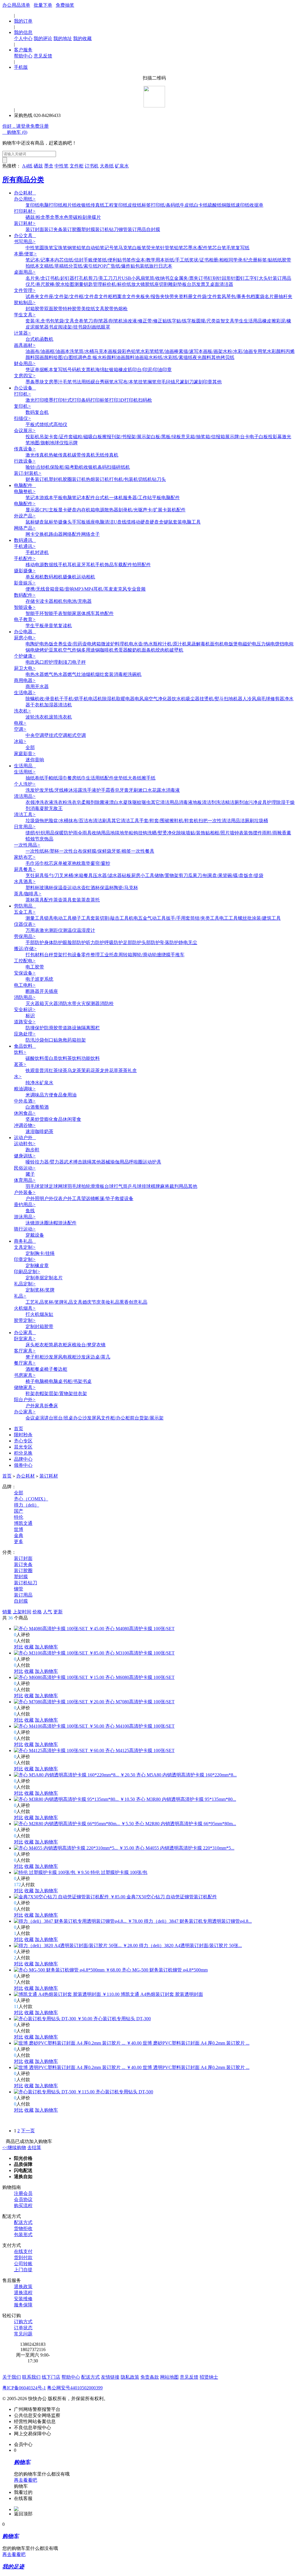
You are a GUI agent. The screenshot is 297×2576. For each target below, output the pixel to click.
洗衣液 (46, 802)
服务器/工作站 (137, 498)
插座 (90, 522)
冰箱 (20, 741)
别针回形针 (224, 278)
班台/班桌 (63, 1418)
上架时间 (22, 1612)
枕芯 (49, 863)
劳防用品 (25, 906)
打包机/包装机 (124, 479)
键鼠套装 (173, 522)
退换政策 (23, 2287)
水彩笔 (147, 351)
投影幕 (275, 437)
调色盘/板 (88, 357)
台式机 (32, 339)
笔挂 (138, 382)
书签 (126, 260)
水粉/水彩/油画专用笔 (245, 351)
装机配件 (176, 510)
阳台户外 (25, 1400)
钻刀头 (159, 479)
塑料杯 (32, 888)
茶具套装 (72, 900)
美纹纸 (88, 309)
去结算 (34, 2147)
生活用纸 (25, 772)
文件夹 (133, 296)
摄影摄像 (25, 571)
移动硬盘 (140, 522)
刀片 (117, 278)
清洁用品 (25, 796)
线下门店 (51, 2377)
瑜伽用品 (119, 1162)
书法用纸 (81, 382)
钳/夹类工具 (207, 918)
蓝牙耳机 (86, 565)
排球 (146, 1186)
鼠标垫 (51, 522)
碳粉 (78, 217)
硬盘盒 (157, 522)
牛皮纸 (187, 205)
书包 (50, 321)
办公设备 (25, 388)
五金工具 (25, 912)
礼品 (20, 1296)
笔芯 (212, 248)
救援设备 (124, 1198)
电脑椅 (42, 1381)
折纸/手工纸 (177, 260)
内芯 (59, 260)
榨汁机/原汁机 (172, 644)
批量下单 (43, 5)
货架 (58, 955)
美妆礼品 (110, 1302)
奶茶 (49, 1131)
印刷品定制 (27, 1272)
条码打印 (90, 400)
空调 (20, 729)
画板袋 (115, 351)
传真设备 (25, 449)
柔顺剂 (88, 802)
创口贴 (51, 1040)
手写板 (79, 522)
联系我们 (31, 2377)
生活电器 (25, 693)
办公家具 (25, 1333)
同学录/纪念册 (243, 260)
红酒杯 (93, 888)
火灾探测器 (88, 1003)
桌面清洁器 (222, 284)
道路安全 (25, 1022)
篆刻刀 (187, 382)
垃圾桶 (261, 821)
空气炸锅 (72, 650)
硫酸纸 (215, 205)
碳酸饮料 (35, 1058)
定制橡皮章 (37, 1266)
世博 (19, 1529)
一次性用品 (27, 845)
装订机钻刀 (107, 229)
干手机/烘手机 (74, 699)
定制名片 (53, 1278)
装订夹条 (53, 229)
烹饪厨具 (35, 875)
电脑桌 (56, 1381)
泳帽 (53, 1223)
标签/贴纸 (267, 260)
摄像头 (65, 522)
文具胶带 (104, 309)
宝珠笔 (60, 248)
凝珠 (128, 802)
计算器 (22, 333)
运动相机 (86, 577)
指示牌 (71, 443)
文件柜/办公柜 (115, 1418)
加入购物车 (46, 1647)
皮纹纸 (135, 205)
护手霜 (103, 790)
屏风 (58, 1357)
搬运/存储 (25, 949)
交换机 (42, 534)
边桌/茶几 (100, 1357)
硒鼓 (38, 166)
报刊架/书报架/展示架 (129, 437)
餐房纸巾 (77, 778)
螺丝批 (245, 918)
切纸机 (145, 479)
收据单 (256, 205)
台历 (191, 284)
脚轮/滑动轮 (144, 955)
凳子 (30, 1357)
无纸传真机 (107, 455)
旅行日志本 (161, 266)
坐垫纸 (121, 778)
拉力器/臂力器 (49, 1162)
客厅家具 (25, 1351)
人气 (48, 1612)
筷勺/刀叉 (54, 875)
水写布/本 (124, 382)
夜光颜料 (202, 357)
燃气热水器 (56, 674)
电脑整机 (25, 491)
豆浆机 (56, 650)
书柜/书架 (73, 1381)
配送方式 (23, 2222)
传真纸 (97, 205)
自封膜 (153, 229)
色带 (68, 217)
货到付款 (23, 2257)
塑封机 (56, 479)
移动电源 (35, 565)
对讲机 (42, 552)
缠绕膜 (164, 955)
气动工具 (157, 918)
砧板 (126, 875)
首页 (19, 1429)
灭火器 (51, 1003)
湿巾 (63, 778)
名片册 (271, 296)
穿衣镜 (99, 1345)
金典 (19, 1535)
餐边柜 (60, 1369)
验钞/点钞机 (38, 467)
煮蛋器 (121, 650)
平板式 (32, 424)
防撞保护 (35, 1028)
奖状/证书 (199, 260)
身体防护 (53, 942)
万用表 (32, 930)
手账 (88, 260)
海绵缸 (102, 370)
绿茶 (63, 1070)
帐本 (49, 370)
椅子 (49, 1369)
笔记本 (32, 498)
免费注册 (39, 126)
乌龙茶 (74, 1070)
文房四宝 (25, 376)
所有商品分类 (23, 180)
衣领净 (32, 802)
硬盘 (72, 510)
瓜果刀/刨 (198, 875)
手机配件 (25, 559)
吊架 (44, 437)
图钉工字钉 (247, 278)
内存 (81, 510)
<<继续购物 (14, 2147)
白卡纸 (201, 205)
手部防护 (35, 942)
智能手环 (35, 613)
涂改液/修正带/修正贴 (145, 321)
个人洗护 (25, 784)
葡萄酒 (42, 1107)
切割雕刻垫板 (173, 284)
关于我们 (12, 2377)
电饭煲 (231, 644)
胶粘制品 (25, 303)
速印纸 (242, 205)
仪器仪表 (25, 924)
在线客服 (27, 2366)
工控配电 (25, 961)
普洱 (44, 1070)
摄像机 (70, 577)
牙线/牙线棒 (56, 790)
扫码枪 (145, 400)
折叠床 (51, 1406)
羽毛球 (32, 1186)
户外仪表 (53, 1198)
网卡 (30, 534)
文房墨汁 (53, 382)
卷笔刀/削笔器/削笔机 (101, 321)
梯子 (77, 918)
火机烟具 (25, 1308)
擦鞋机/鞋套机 (184, 821)
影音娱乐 (25, 583)
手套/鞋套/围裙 (154, 821)
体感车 (88, 613)
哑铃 (30, 1162)
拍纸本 (32, 266)
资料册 (186, 296)
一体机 (116, 498)
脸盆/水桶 (59, 821)
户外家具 (35, 1406)
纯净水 (32, 1083)
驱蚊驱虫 (142, 802)
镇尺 (175, 382)
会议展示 (25, 431)
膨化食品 (53, 1119)
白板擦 (100, 437)
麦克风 (120, 589)
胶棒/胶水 (55, 284)
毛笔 (231, 248)
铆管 (123, 229)
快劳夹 (172, 296)
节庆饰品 (44, 839)
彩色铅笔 (131, 351)
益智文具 (225, 321)
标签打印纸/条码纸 (161, 205)
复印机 (22, 406)
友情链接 (110, 2377)
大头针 (266, 278)
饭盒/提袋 (253, 875)
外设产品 (25, 516)
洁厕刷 (247, 821)
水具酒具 (25, 882)
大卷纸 (107, 166)
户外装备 (25, 1192)
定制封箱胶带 (39, 1326)
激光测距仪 (51, 930)
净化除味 (176, 833)
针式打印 (72, 400)
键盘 (39, 522)
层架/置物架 (61, 1393)
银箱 (114, 370)
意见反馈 (43, 56)
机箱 (90, 510)
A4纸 (27, 166)
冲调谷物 (25, 1125)
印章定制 (25, 1259)
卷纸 (39, 778)
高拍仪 (60, 424)
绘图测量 (74, 284)
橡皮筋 (125, 370)
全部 (30, 747)
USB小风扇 (133, 278)
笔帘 (157, 382)
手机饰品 (104, 565)
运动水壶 (77, 888)
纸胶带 (284, 260)
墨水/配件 (198, 248)
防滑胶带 (53, 1028)
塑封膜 (88, 229)
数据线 (51, 565)
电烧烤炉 (39, 650)
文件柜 (77, 166)
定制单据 (35, 1278)
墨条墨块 (35, 382)
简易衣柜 (58, 1345)
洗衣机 (22, 711)
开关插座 (49, 991)
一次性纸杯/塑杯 (42, 851)
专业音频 (136, 589)
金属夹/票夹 (186, 278)
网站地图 (169, 2377)
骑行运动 (25, 1229)
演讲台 (46, 1418)
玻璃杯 (46, 888)
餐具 (88, 875)
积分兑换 (23, 1453)
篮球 (44, 1186)
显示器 (32, 510)
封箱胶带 (35, 309)
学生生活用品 (248, 321)
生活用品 (25, 766)
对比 (19, 1647)
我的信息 (23, 32)
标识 (30, 1016)
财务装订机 (37, 479)
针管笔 (167, 248)
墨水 (59, 217)
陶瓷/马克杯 (126, 888)
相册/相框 (219, 260)
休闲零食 (72, 1119)
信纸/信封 (74, 260)
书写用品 (25, 242)
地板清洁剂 (204, 802)
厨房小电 (25, 638)
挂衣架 (80, 1393)
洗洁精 (223, 802)
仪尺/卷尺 (35, 284)
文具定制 (25, 1247)
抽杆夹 (285, 296)
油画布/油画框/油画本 (48, 351)
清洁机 (65, 705)
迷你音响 (35, 760)
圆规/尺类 (206, 321)
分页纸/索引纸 (83, 266)
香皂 (115, 790)
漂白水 (116, 802)
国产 (19, 1511)
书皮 (53, 327)
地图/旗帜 (40, 443)
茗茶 (20, 1064)
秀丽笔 (107, 382)
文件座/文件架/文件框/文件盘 (69, 296)
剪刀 (183, 875)
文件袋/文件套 (207, 296)
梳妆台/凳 (82, 1345)
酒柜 (30, 1369)
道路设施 (72, 1028)
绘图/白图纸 (66, 357)
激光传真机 (37, 455)
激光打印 (35, 400)
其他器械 (101, 1162)
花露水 (159, 790)
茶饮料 (74, 1058)
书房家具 (25, 1375)
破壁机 (176, 650)
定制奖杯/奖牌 (40, 1290)
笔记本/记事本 (40, 260)
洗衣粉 (60, 802)
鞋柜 (39, 1357)
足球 (53, 1186)
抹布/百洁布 (81, 821)
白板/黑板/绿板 (166, 437)
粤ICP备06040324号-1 (24, 2388)
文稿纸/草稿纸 (54, 266)
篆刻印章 (203, 382)
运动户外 (25, 1138)
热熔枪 (121, 309)
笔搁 (147, 382)
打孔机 (81, 278)
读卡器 (46, 601)
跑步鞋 (32, 1150)
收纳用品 (101, 833)
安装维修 (23, 2299)
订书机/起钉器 (60, 278)
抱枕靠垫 (81, 863)
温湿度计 (86, 930)
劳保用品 (25, 936)
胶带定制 (25, 1320)
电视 (20, 723)
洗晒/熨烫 (157, 833)
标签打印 (109, 400)
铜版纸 (229, 205)
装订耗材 (25, 223)
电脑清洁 (104, 522)
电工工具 (229, 918)
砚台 (95, 382)
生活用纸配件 (100, 778)
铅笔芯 (181, 248)
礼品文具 (73, 1302)
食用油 (70, 1095)
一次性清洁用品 (224, 821)
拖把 (44, 821)
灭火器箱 (35, 1003)
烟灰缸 (46, 1314)
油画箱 (142, 357)
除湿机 (109, 699)
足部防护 (132, 942)
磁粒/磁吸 (83, 437)
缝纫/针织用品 (40, 833)
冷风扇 (254, 699)
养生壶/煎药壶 (73, 644)
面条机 (148, 650)
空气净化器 (160, 699)
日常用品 (25, 827)
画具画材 (25, 345)
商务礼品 (25, 1241)
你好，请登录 (16, 126)
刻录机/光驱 (131, 510)
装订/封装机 (28, 473)
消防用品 (25, 997)
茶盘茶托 (90, 900)
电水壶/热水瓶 (143, 644)
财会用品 (25, 364)
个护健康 (25, 656)
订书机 (92, 166)
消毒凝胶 (39, 808)
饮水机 (179, 699)
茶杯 (30, 900)
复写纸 (242, 248)
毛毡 (166, 382)
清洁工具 (25, 815)
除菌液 (102, 802)
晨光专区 (23, 1447)
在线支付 (23, 2251)
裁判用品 (179, 1186)
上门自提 (23, 2270)
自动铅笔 (95, 248)
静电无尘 (188, 942)
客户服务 (23, 50)
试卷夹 (32, 296)
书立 (169, 278)
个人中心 (23, 38)
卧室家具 (25, 1339)
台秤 (49, 955)
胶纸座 (152, 284)
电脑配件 (25, 485)
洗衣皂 (74, 802)
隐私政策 (130, 2377)
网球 (63, 1186)
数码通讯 (25, 540)
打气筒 (121, 1186)
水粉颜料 (107, 357)
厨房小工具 (143, 875)
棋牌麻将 (160, 1186)
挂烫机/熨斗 (212, 699)
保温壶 (60, 888)
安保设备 (25, 973)
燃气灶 (74, 674)
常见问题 (23, 2334)
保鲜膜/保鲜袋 (97, 851)
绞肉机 (162, 650)
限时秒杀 (23, 1435)
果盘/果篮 (218, 875)
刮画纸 (94, 327)
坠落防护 (169, 942)
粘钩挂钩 (138, 833)
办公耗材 (25, 193)
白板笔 (139, 248)
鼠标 (30, 522)
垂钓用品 (25, 1205)
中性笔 (61, 166)
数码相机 (53, 577)
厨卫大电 (25, 668)
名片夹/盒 (35, 278)
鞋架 (30, 1393)
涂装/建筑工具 (266, 918)
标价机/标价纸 (117, 284)
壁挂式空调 (56, 735)
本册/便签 (25, 254)
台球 (109, 1186)
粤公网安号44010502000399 (75, 2388)
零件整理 (90, 955)
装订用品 (137, 229)
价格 (37, 1612)
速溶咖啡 (35, 1131)
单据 (39, 370)
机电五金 (138, 918)
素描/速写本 (191, 351)
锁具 (49, 918)
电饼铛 (277, 644)
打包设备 (72, 955)
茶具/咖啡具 (28, 894)
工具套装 (90, 918)
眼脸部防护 (74, 942)
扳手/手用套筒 (180, 918)
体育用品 (25, 1180)
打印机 (22, 394)
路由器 (56, 534)
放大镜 (138, 284)
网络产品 (25, 528)
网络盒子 (90, 534)
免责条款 (150, 2377)
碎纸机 (123, 467)
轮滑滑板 (95, 1186)
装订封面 (35, 229)
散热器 (111, 510)
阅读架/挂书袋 (73, 327)
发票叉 (203, 284)
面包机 (217, 644)
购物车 (15, 132)
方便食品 (53, 1095)
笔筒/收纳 (155, 278)
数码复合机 (37, 412)
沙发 (49, 1357)
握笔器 (42, 327)
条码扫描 (107, 467)
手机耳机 (67, 565)
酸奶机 (135, 650)
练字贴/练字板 (182, 321)
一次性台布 (71, 851)
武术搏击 (73, 1162)
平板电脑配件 (166, 498)
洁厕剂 (237, 802)
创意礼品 (138, 1302)
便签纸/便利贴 (107, 260)
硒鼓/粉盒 (35, 217)
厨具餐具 (25, 869)
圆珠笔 (46, 248)
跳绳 (87, 1162)
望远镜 (88, 1198)
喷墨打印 (53, 400)
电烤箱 (94, 644)
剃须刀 (65, 662)
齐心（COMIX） (31, 1499)
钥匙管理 (93, 284)
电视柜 (70, 1357)
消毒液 (173, 790)
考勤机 (77, 467)
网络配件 (72, 534)
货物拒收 (23, 2228)
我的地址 (63, 38)
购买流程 (23, 2206)
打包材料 (35, 955)
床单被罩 (63, 863)
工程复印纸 (116, 205)
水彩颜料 (276, 351)
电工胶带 (35, 967)
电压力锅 (261, 644)
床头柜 (32, 1345)
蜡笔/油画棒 (166, 351)
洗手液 (89, 790)
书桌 (87, 1381)
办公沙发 (82, 1418)
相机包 (60, 601)
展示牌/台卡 (237, 437)
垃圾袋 (32, 821)
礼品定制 (25, 1284)
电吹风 (32, 662)
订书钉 (205, 278)
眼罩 (106, 327)
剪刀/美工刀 (100, 278)
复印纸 (32, 205)
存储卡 (32, 601)
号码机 (74, 370)
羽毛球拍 (77, 1186)
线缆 (126, 522)
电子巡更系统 (39, 979)
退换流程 (23, 2293)
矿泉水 (122, 166)
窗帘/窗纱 (100, 863)
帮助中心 (23, 56)
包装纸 (142, 266)
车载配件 (123, 565)
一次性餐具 (143, 851)
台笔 (222, 248)
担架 (81, 1040)
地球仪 (57, 443)
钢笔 (72, 248)
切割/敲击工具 (114, 918)
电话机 (95, 699)
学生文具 (25, 315)
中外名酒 (25, 1101)
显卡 (63, 510)
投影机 (32, 437)
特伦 (19, 1517)
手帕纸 (51, 778)
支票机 (88, 370)
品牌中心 (23, 1459)
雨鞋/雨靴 (272, 833)
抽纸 (30, 778)
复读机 (65, 626)
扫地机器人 (236, 699)
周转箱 (125, 955)
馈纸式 (46, 424)
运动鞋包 (25, 1144)
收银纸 (84, 205)
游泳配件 (67, 1223)
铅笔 (81, 248)
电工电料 (25, 985)
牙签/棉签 (121, 851)
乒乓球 (135, 1186)
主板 (53, 510)
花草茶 (116, 1070)
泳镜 (30, 1223)
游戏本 (46, 498)
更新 (58, 1612)
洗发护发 (35, 790)
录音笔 (51, 626)
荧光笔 (153, 248)
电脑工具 (191, 522)
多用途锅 (90, 650)
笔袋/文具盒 (67, 321)
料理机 (122, 644)
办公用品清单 (16, 5)
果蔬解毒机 (198, 644)
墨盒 (49, 166)
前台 (135, 1418)
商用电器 (25, 680)
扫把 (203, 821)
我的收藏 (82, 38)
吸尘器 (193, 699)
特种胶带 (72, 309)
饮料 (20, 1052)
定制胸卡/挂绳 (40, 1253)
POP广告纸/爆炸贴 (116, 266)
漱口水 (145, 790)
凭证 (30, 370)
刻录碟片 (92, 217)
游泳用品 (25, 1217)
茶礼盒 (130, 1070)
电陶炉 (32, 644)
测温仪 (70, 930)
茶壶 (58, 900)
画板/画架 (213, 351)
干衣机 (37, 705)
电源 (100, 510)
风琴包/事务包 (236, 296)
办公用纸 (25, 199)
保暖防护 (64, 833)
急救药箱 (67, 1040)
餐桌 (39, 1369)
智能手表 (53, 613)
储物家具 (25, 1387)
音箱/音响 (64, 589)
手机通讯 (25, 546)
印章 (167, 370)
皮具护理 (267, 802)
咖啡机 (107, 650)
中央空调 (35, 735)
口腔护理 (49, 662)
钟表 (239, 833)
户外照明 (35, 1198)
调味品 (37, 1095)
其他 (216, 357)
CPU (44, 510)
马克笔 (125, 248)
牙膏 (124, 790)
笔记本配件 (84, 498)
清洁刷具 (102, 821)
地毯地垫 (119, 833)
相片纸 (70, 205)
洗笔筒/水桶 (82, 351)
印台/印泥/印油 (147, 370)
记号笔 (111, 248)
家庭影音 (25, 754)
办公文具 (25, 236)
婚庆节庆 (92, 1302)
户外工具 (72, 1198)
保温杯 (107, 888)
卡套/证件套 (61, 437)
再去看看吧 (26, 2480)
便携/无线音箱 (40, 589)
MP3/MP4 (84, 589)
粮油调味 (25, 1089)
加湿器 (51, 705)
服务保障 (23, 2305)
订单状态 (23, 2328)
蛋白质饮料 (56, 1058)
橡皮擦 (269, 321)
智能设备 (25, 607)
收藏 (29, 1647)
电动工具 (63, 918)
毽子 (30, 1174)
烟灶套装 (104, 674)
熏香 (124, 1302)
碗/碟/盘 (236, 875)
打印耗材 (25, 211)
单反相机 (35, 577)
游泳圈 (42, 1223)
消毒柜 (121, 674)
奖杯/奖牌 (54, 1302)
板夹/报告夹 (153, 296)
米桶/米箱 (74, 875)
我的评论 (43, 38)
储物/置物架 (166, 875)
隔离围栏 (90, 1028)
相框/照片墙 (222, 833)
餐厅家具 (25, 1363)
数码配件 (25, 595)
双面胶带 (53, 309)
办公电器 (25, 632)
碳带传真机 (84, 455)
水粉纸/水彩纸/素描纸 (171, 357)
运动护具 (152, 1162)
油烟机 (88, 674)
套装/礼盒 (35, 321)
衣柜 (44, 1345)
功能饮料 (90, 1058)
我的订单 (23, 21)
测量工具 (35, 918)
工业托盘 (109, 955)
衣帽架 (42, 1393)
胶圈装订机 (74, 479)
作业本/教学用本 (148, 260)
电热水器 (35, 674)
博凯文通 (23, 1523)
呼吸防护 (114, 942)
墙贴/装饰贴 (198, 833)
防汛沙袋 (35, 1040)
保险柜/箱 (60, 467)
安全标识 (25, 1010)
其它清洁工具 (125, 821)
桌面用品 (25, 272)
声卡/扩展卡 (155, 510)
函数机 (46, 339)
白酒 (30, 1107)
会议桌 (32, 1418)
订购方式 (23, 2322)
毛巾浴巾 (35, 863)
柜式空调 (77, 735)
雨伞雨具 (82, 833)
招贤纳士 (209, 2377)
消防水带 (67, 1003)
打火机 (32, 1314)
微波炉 (108, 644)
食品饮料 (25, 1046)
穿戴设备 (35, 1235)
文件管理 (25, 290)
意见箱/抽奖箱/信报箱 (203, 437)
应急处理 (25, 1034)
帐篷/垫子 (105, 1198)
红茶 (53, 1070)
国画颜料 (44, 357)
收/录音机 (49, 699)
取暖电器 (125, 699)
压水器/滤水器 (107, 875)
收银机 (90, 467)
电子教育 (25, 619)
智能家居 (72, 613)
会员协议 (23, 2199)
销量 (7, 1612)
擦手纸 (148, 778)
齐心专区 (23, 1441)
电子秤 (79, 662)
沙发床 (84, 1357)
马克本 (101, 351)
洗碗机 (135, 674)
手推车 (178, 955)
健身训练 (25, 1156)
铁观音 (32, 1070)
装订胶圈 (72, 229)
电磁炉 (245, 644)
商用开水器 (37, 687)
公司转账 (23, 2264)
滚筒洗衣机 (60, 717)
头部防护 (151, 942)
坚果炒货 (35, 1119)
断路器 (32, 991)
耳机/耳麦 (103, 589)
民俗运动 (25, 1168)
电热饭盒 (49, 644)
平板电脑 (63, 498)
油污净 (251, 802)
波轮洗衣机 (37, 717)
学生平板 (35, 626)
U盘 (118, 522)
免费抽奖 (65, 5)
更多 (19, 1542)
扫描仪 (22, 418)
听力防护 (95, 942)
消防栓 (107, 1003)
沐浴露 (75, 790)
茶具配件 (44, 900)
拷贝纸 (227, 357)
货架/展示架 (151, 1418)
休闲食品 (25, 1113)
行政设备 (25, 461)
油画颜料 (125, 357)
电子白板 (259, 437)
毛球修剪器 (273, 699)
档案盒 (119, 296)
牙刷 (133, 790)
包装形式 (23, 2235)
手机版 (21, 67)
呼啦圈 (136, 1162)
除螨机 (32, 699)
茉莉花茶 (90, 1070)
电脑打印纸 (51, 205)
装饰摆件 (253, 833)
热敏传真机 (60, 455)
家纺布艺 (25, 857)
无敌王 (56, 808)
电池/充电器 (79, 601)
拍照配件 (142, 565)
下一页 (28, 2131)
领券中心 (23, 1465)
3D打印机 (128, 400)
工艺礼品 (35, 1302)
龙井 (104, 1070)
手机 (30, 552)
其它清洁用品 (165, 802)
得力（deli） (27, 1505)
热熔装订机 (97, 479)
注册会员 (23, 2193)
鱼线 (30, 1211)
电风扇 (142, 699)
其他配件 (104, 613)
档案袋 (258, 296)
